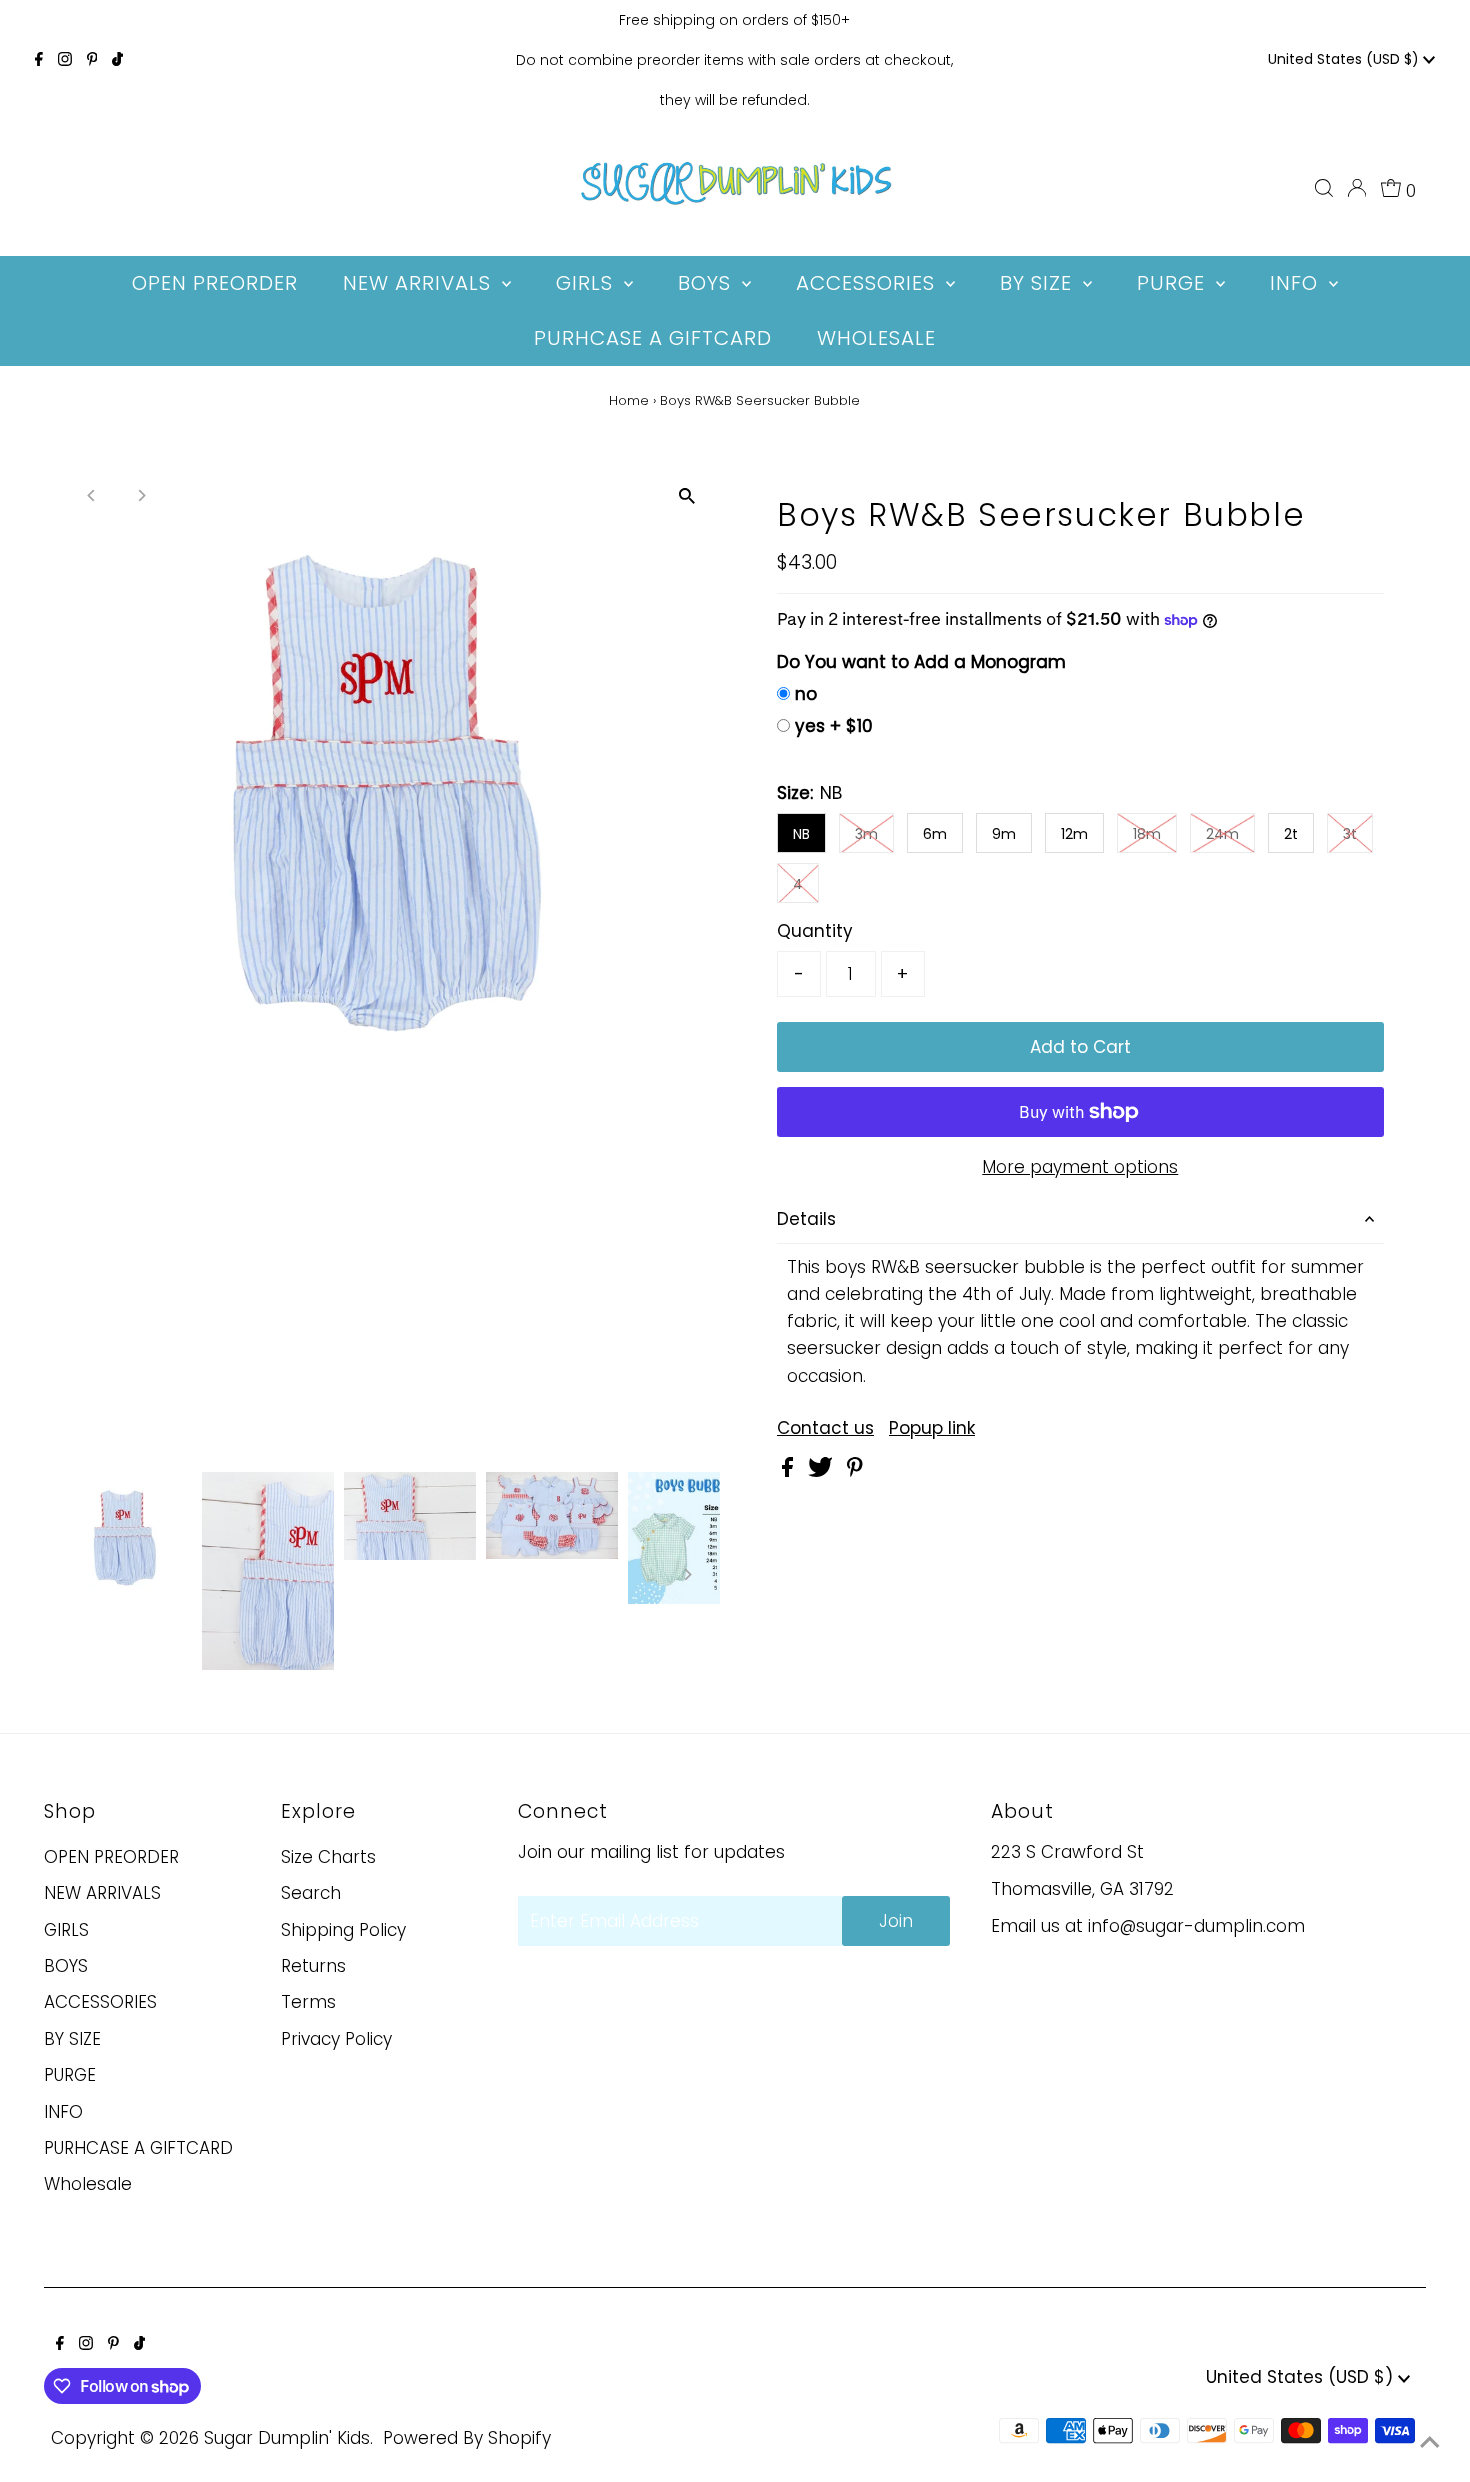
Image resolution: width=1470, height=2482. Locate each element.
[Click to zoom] (687, 496)
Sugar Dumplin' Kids (287, 2438)
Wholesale (88, 2184)
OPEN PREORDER (111, 1857)
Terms (308, 2002)
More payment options (1080, 1167)
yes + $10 (834, 726)
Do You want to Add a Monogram (921, 662)
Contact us (825, 1428)
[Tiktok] (117, 60)
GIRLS (66, 1930)
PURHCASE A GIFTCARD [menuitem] (653, 338)
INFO (63, 2112)
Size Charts (328, 1857)
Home (629, 400)
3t (1350, 834)
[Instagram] (65, 60)
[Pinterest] (92, 60)
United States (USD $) (1345, 59)
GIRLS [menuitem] (587, 283)
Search (311, 1893)
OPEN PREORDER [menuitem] (215, 283)
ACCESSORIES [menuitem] (868, 283)
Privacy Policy (336, 2039)
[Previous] (91, 495)
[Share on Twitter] (823, 1471)
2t (1291, 834)
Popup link (932, 1428)
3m (866, 834)
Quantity (815, 931)
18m (1147, 834)
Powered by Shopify (467, 2438)
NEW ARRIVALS (102, 1893)
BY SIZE (72, 2039)
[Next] (140, 495)
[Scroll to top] (1430, 2442)
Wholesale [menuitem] (876, 338)
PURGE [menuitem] (1174, 283)
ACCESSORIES (100, 2002)
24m (1222, 834)
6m (935, 834)
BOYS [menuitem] (707, 283)
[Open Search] (1324, 188)
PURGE (70, 2075)
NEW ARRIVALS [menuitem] (420, 283)
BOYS (66, 1966)
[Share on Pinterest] (855, 1471)
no (806, 694)
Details (806, 1219)
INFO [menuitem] (1297, 283)
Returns (313, 1966)
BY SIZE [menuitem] (1039, 283)
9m (1004, 834)
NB (801, 834)
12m (1074, 834)
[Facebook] (39, 60)
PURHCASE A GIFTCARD (138, 2148)
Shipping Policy (343, 1930)
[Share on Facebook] (790, 1471)
